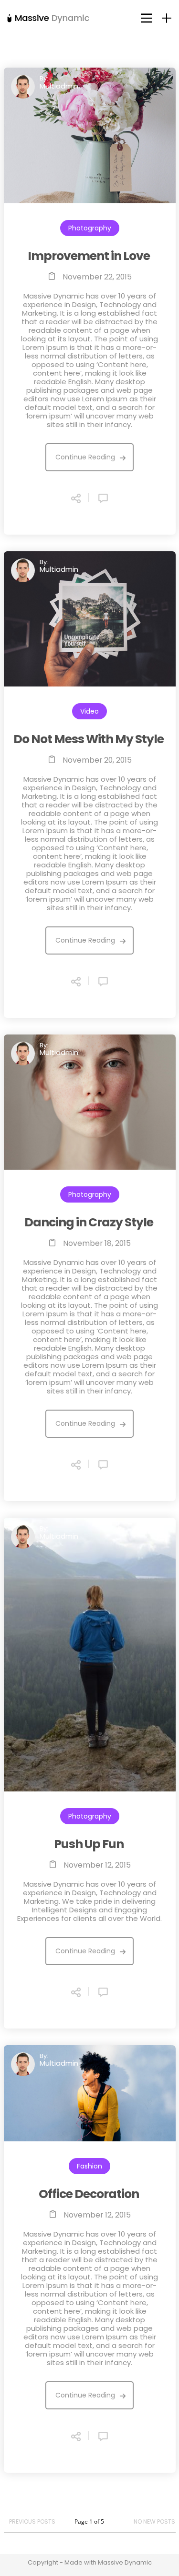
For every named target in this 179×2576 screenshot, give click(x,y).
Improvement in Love (89, 256)
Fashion (89, 2166)
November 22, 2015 (97, 277)
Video (89, 711)
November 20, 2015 (97, 760)
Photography (90, 228)
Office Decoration (89, 2194)
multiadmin (59, 86)
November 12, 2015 (97, 1865)
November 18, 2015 (97, 1243)
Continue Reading (86, 457)
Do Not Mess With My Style (89, 739)
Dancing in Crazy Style (89, 1222)
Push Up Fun (89, 1844)
